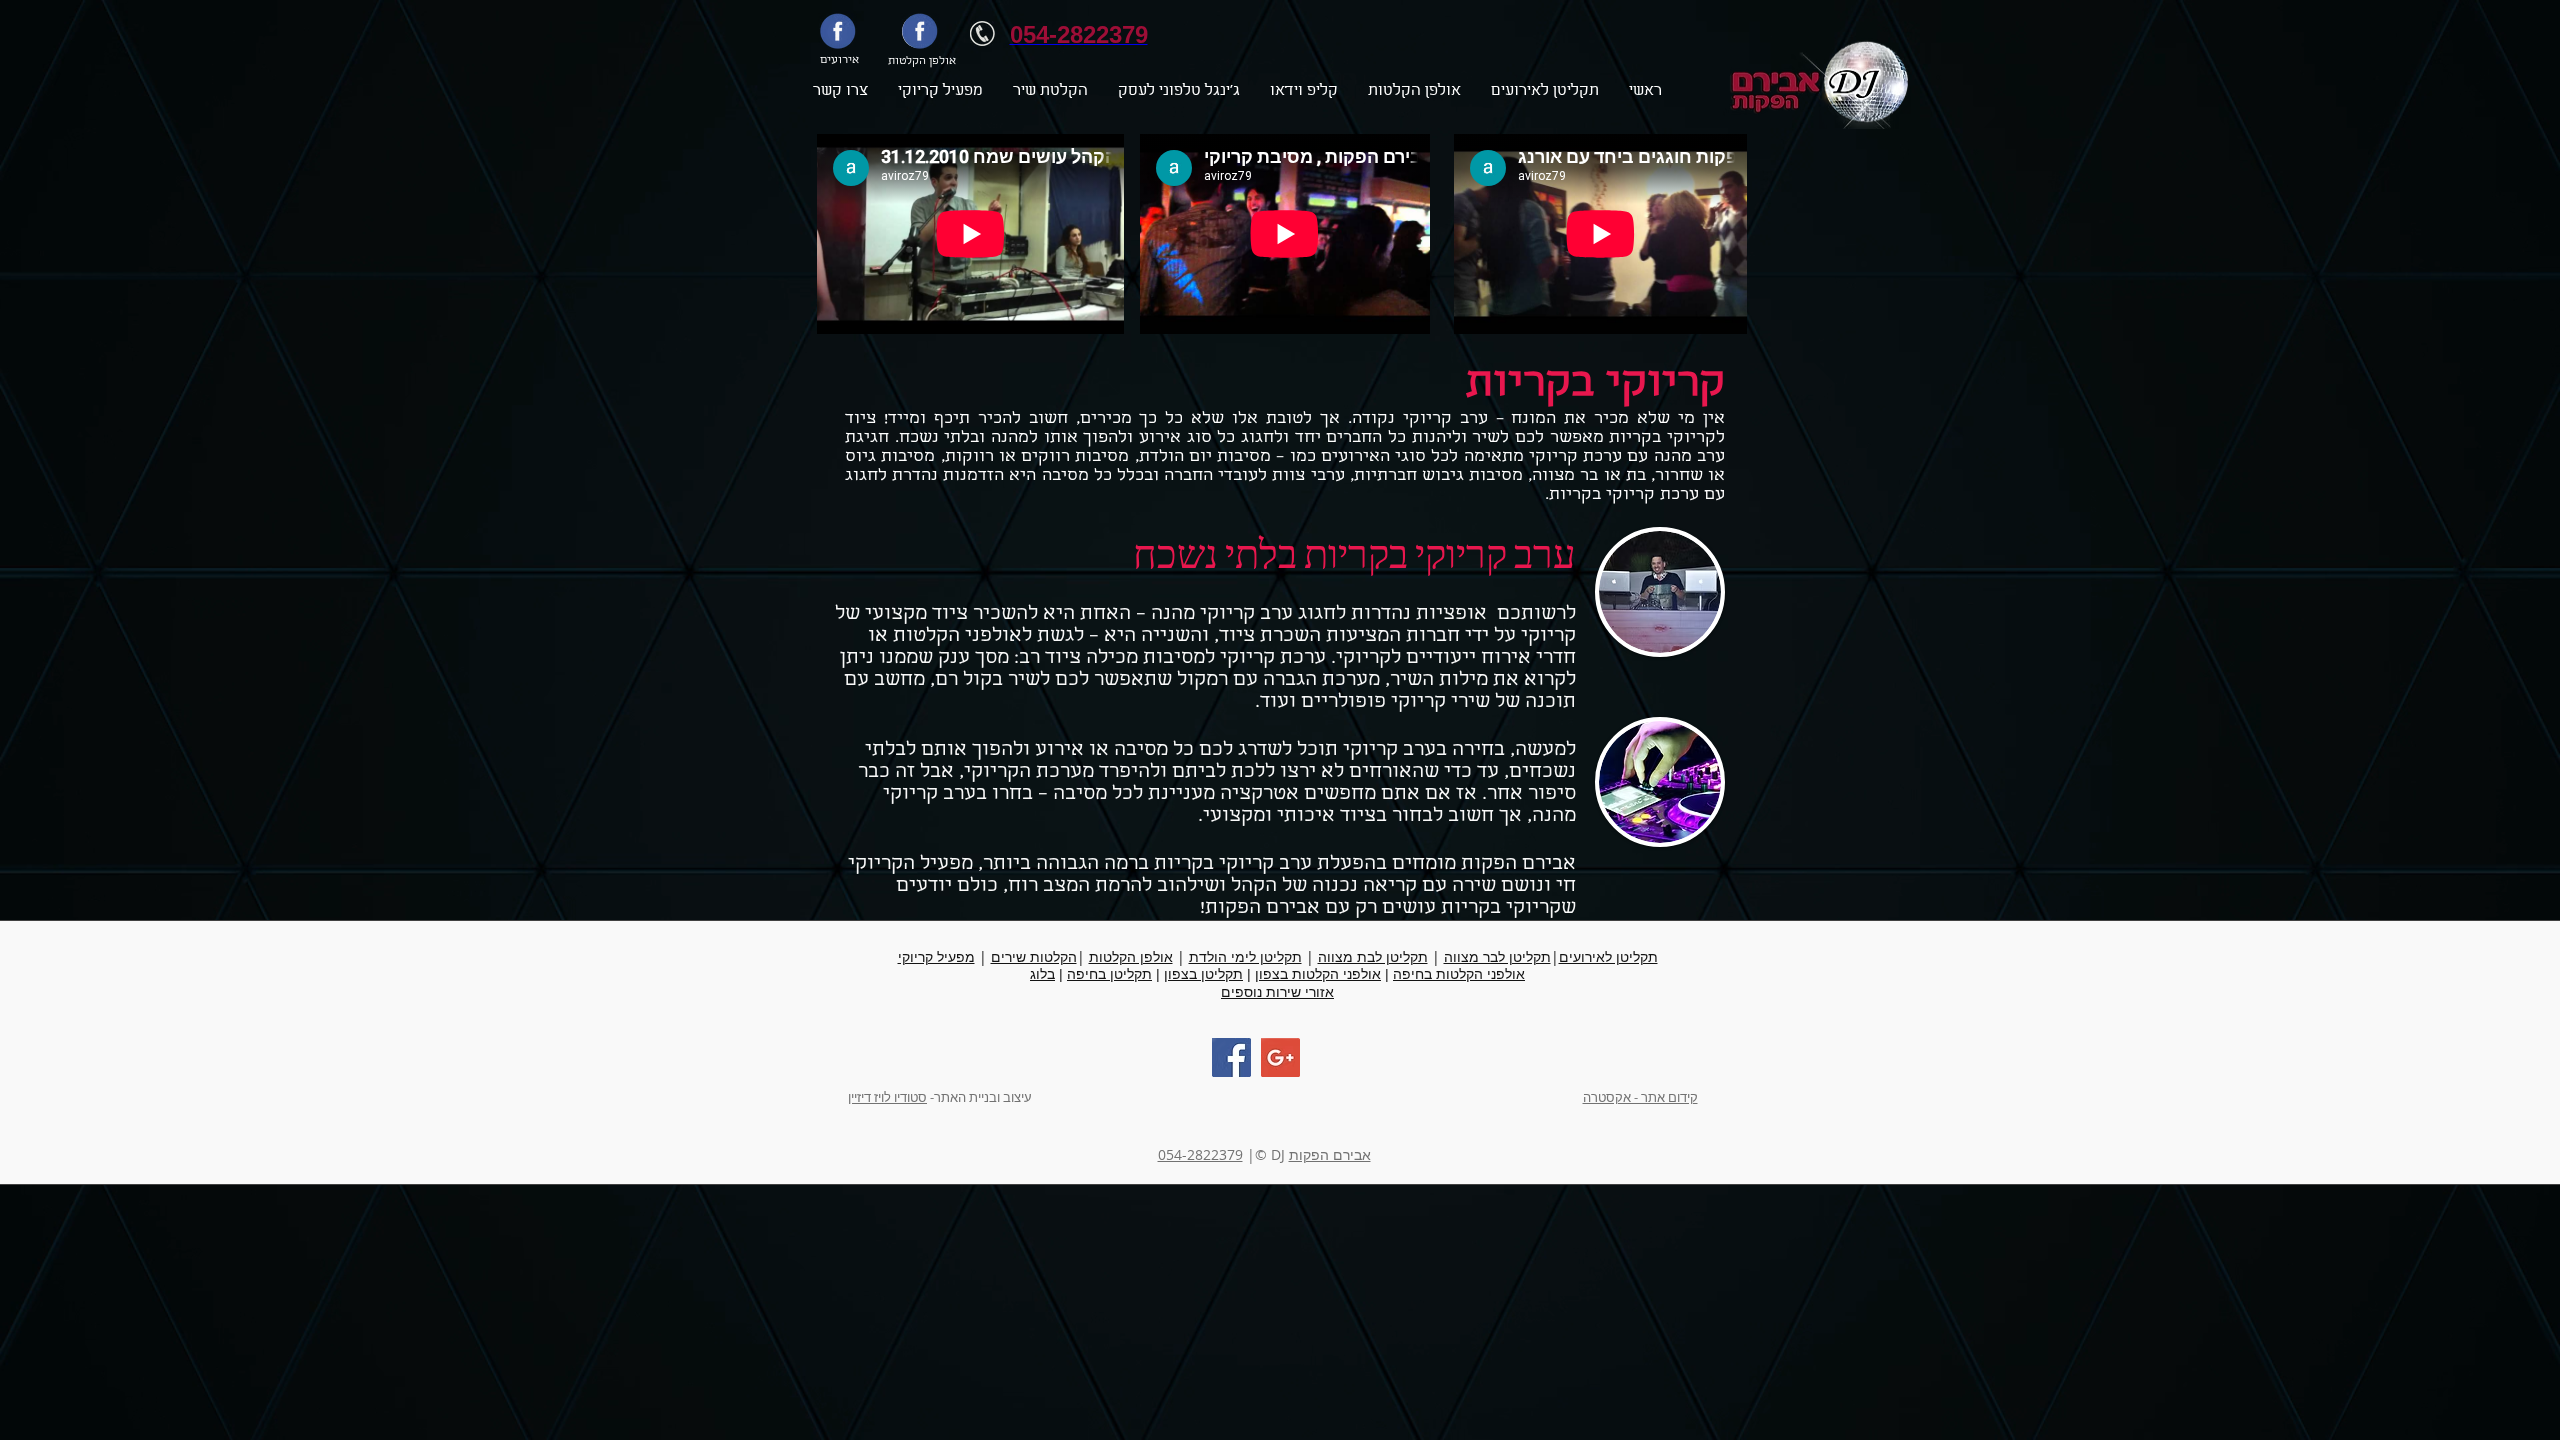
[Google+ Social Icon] (1280, 1057)
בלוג (1042, 974)
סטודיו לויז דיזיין (887, 1097)
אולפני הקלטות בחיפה (1459, 974)
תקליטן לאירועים (1608, 956)
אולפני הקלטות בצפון (1318, 974)
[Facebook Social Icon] (1231, 1057)
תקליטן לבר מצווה (1497, 956)
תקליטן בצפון (1203, 974)
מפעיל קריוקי (936, 956)
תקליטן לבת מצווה (1373, 956)
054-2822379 (1200, 1154)
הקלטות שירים (1034, 956)
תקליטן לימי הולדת (1245, 956)
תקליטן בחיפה (1109, 974)
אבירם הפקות (1330, 1154)
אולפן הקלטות (1131, 956)
